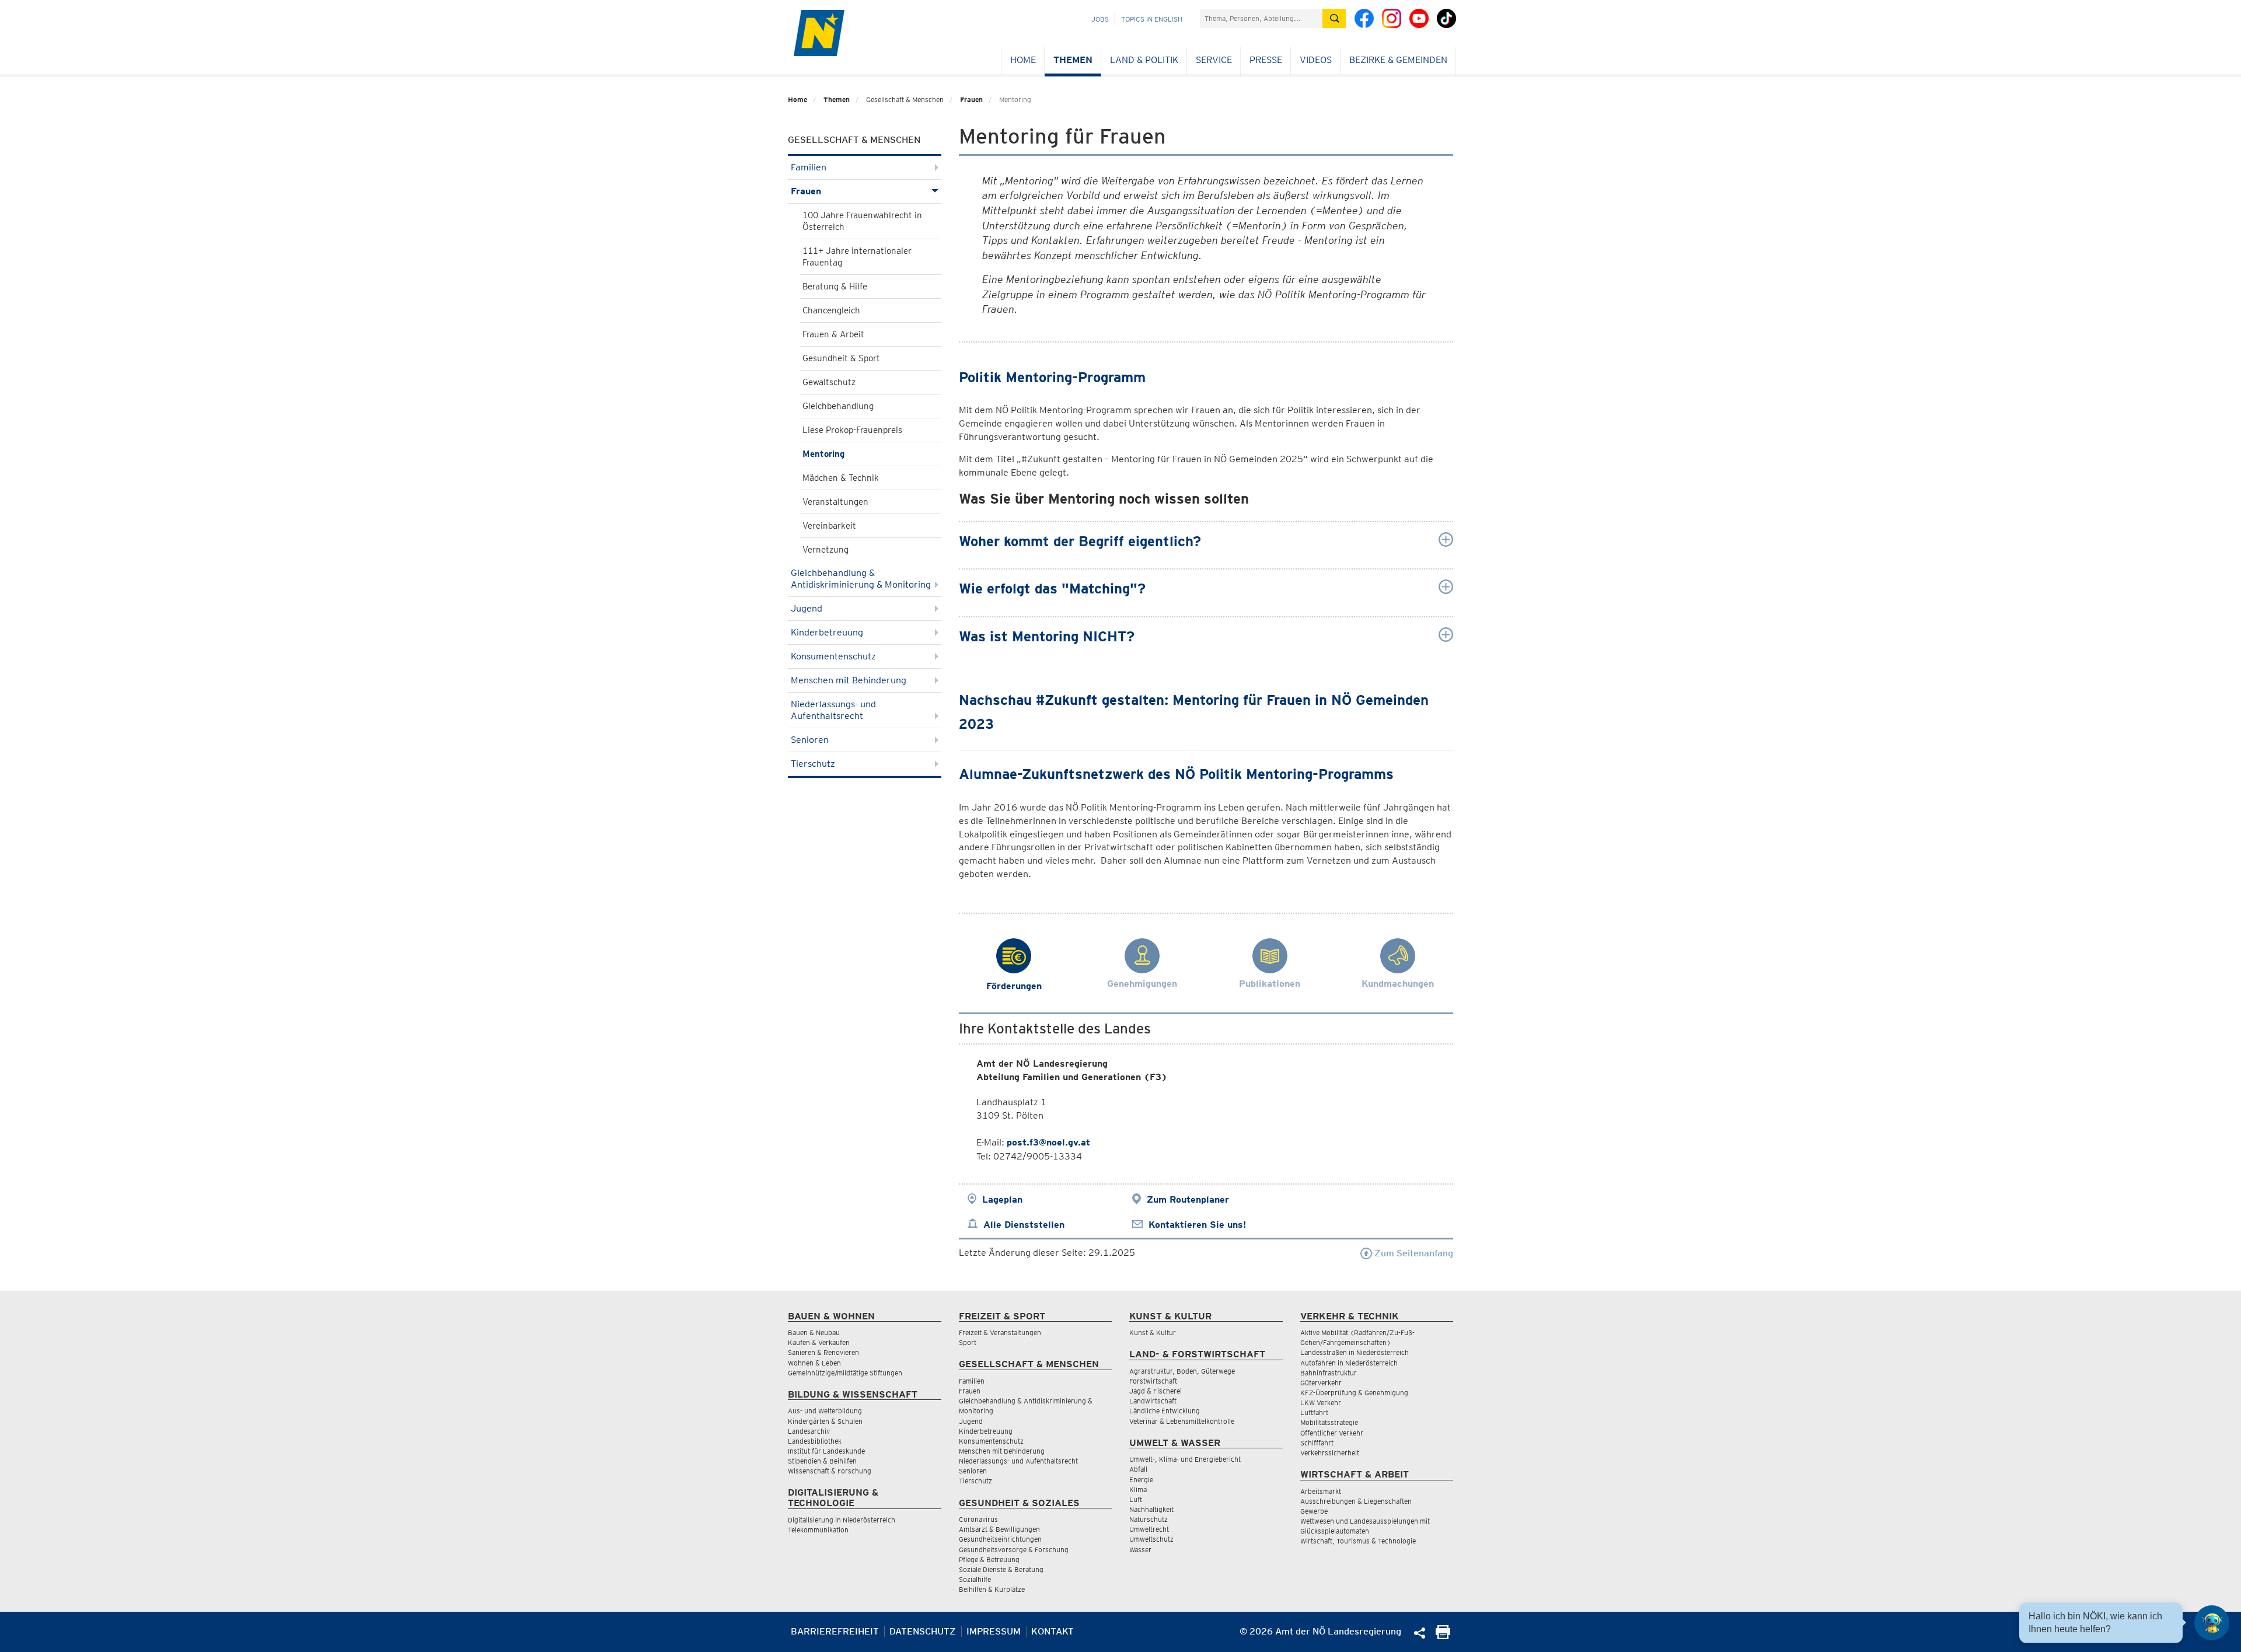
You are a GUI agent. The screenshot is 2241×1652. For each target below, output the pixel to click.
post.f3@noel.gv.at (1048, 1142)
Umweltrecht (1149, 1529)
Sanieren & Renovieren (823, 1352)
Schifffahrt (1317, 1443)
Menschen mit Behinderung (849, 680)
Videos (1316, 60)
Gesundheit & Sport (841, 358)
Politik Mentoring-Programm (1052, 377)
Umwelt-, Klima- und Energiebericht (1185, 1459)
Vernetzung (825, 550)
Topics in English (1152, 19)
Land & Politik (1144, 60)
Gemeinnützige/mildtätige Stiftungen (845, 1373)
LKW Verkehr (1321, 1403)
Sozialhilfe (975, 1579)
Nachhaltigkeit (1151, 1509)
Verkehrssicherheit (1330, 1453)
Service (1214, 60)
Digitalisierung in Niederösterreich (842, 1520)
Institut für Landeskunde (826, 1451)
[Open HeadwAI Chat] (2212, 1623)
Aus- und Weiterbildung (825, 1411)
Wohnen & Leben (814, 1363)
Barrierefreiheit (835, 1631)
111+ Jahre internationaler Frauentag (857, 257)
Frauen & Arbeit (833, 334)
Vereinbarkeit (829, 526)
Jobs (1100, 19)
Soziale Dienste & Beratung (1001, 1569)
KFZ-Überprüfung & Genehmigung (1354, 1393)
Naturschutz (1149, 1519)
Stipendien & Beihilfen (822, 1461)
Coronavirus (978, 1519)
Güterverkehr (1321, 1383)
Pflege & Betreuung (989, 1560)
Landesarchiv (809, 1431)
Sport (968, 1342)
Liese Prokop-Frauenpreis (852, 430)
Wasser (1140, 1550)
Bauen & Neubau (814, 1333)
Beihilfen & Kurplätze (992, 1589)
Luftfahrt (1314, 1412)
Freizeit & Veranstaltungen (1000, 1333)
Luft (1136, 1499)
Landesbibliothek (815, 1441)
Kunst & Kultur (1153, 1333)
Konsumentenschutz (833, 656)
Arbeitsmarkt (1321, 1491)
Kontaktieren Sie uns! (1197, 1225)
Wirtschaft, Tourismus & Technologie (1358, 1541)
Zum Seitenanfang (1413, 1253)
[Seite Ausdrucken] (1443, 1636)
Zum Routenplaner (1188, 1199)
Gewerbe (1314, 1511)
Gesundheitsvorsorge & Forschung (1014, 1550)
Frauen (971, 99)
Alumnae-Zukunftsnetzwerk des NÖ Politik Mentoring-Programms (1178, 774)
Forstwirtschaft (1153, 1381)
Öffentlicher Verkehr (1332, 1433)
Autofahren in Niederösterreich (1349, 1363)
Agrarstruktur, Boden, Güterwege (1182, 1371)
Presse (1266, 60)
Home (1023, 60)
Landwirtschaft (1153, 1401)
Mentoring (823, 454)
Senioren (810, 740)
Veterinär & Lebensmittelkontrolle (1182, 1421)
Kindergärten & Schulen (825, 1421)
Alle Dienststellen (1024, 1225)
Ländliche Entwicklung (1165, 1411)
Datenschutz (923, 1631)
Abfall (1138, 1469)
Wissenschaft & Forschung (830, 1471)
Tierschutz (813, 764)
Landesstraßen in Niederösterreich (1355, 1352)
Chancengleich (831, 310)
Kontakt (1053, 1631)
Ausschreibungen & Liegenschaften (1356, 1501)
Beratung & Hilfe (835, 287)
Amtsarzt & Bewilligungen (999, 1529)
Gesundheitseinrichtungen (1000, 1539)
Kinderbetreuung (827, 632)
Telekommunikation (818, 1530)
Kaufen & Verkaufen (819, 1342)
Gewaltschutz (829, 382)
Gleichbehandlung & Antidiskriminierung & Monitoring (861, 579)
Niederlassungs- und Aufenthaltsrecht (833, 710)
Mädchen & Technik (841, 478)
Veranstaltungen (835, 502)
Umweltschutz (1151, 1539)
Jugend (807, 608)
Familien (809, 167)
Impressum (994, 1631)
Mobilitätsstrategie (1329, 1422)
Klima (1138, 1489)
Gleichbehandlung (838, 406)
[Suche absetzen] (1334, 18)
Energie (1141, 1480)
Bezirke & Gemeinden (1398, 60)
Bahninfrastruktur (1329, 1373)
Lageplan (1002, 1199)
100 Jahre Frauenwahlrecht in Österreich (862, 221)
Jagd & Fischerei (1156, 1391)
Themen (1073, 60)
